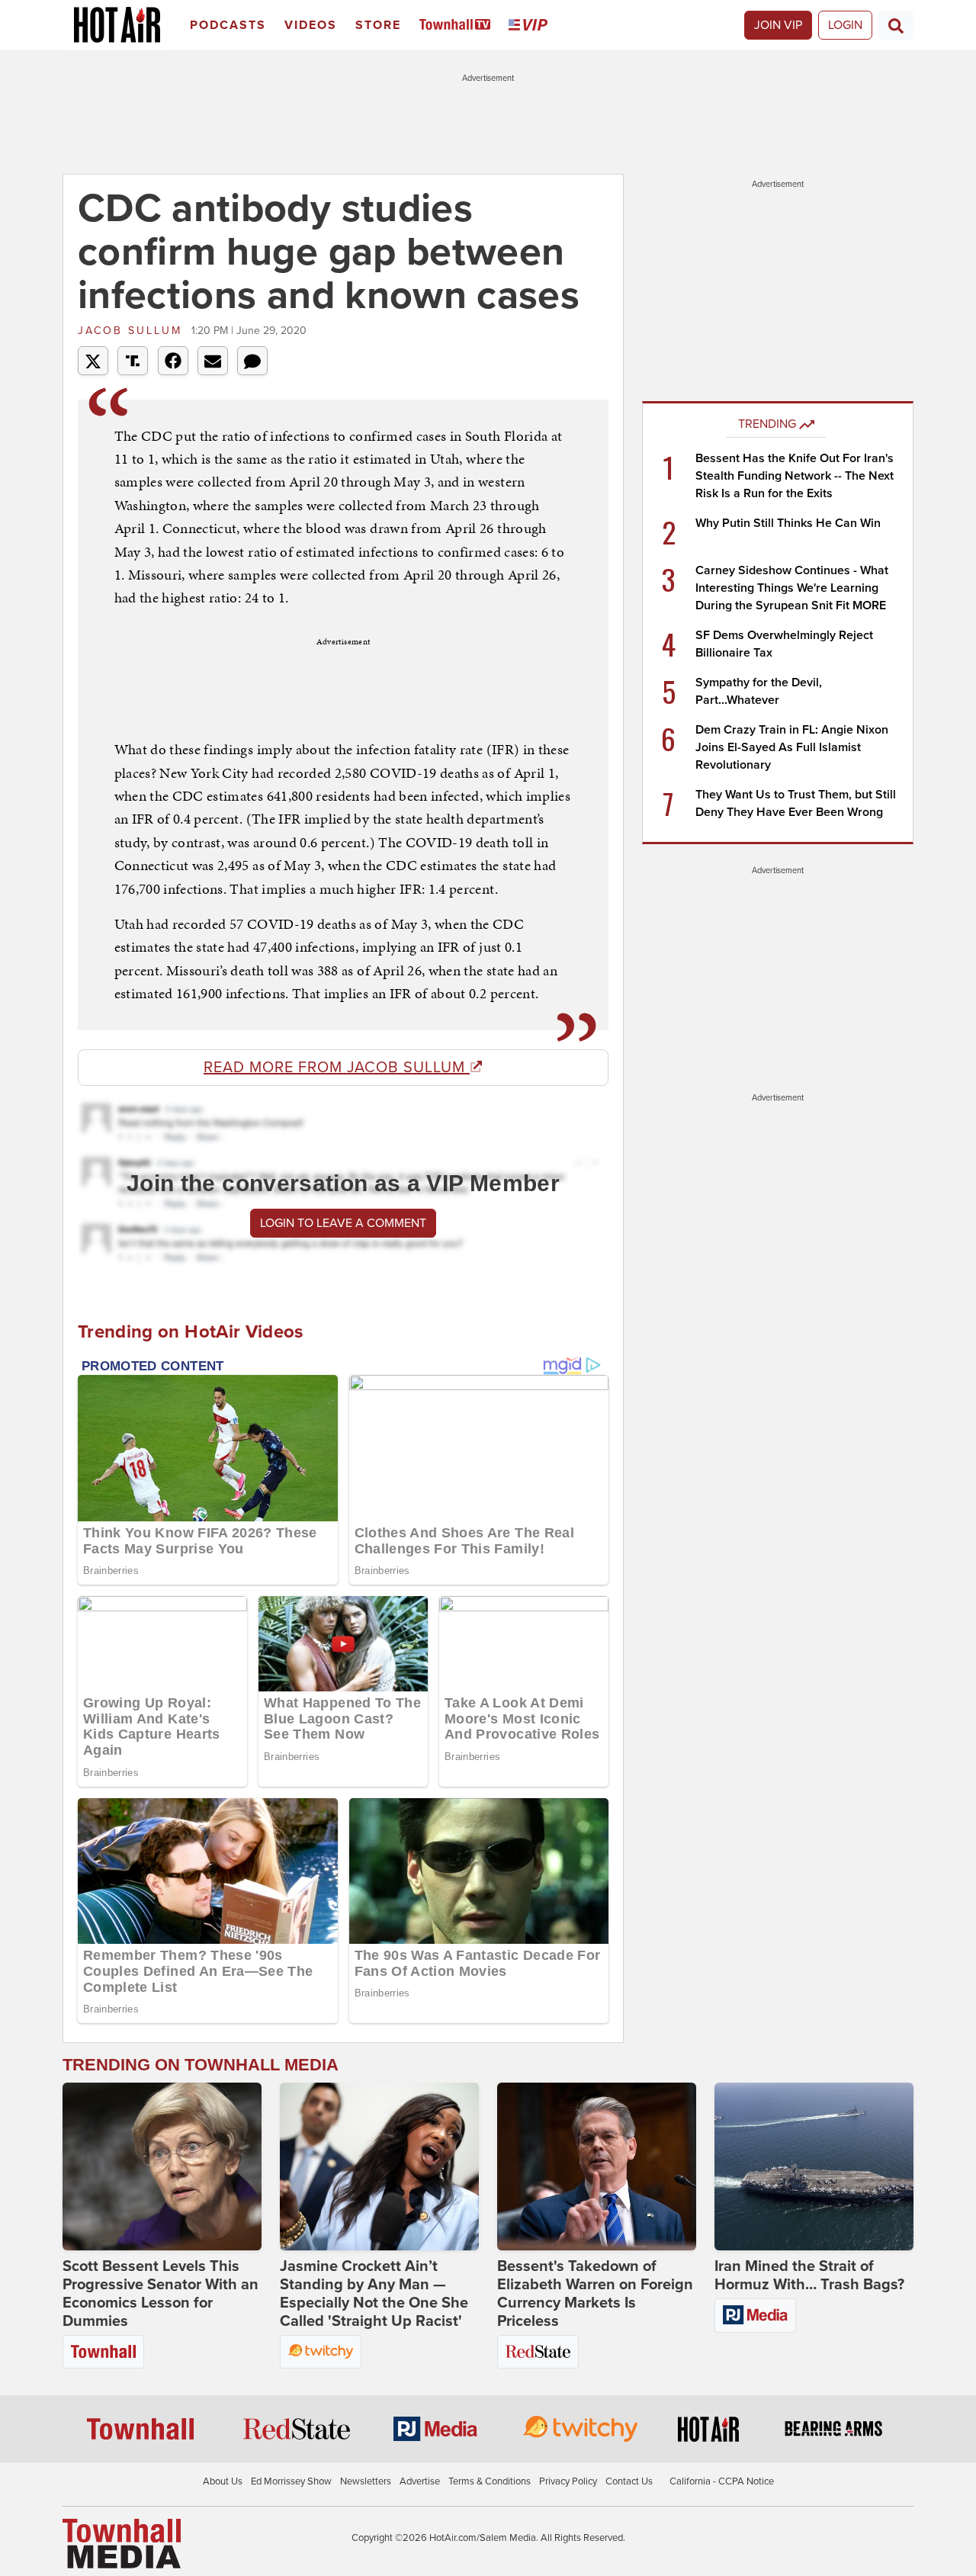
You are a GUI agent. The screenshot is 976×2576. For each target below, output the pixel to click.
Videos (311, 25)
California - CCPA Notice (722, 2481)
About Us (223, 2481)
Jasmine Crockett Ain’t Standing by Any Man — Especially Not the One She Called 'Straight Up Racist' (374, 2294)
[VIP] (531, 26)
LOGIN (845, 25)
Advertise (420, 2481)
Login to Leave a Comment (343, 1223)
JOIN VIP (778, 25)
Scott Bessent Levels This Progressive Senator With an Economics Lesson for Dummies (161, 2294)
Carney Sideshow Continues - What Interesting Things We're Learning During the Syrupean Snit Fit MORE (792, 588)
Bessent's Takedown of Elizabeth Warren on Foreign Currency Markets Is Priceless (595, 2294)
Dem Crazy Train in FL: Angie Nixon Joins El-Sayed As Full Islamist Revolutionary (792, 747)
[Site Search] (896, 25)
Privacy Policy (568, 2481)
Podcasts (228, 25)
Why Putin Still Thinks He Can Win (788, 523)
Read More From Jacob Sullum (337, 1068)
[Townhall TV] (458, 26)
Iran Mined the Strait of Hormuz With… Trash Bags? (809, 2276)
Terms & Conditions (490, 2481)
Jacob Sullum (133, 331)
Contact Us (629, 2481)
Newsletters (366, 2481)
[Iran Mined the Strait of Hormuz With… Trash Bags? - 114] (814, 2166)
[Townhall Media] (122, 2542)
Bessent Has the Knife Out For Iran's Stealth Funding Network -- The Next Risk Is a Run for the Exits (795, 476)
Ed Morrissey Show (291, 2481)
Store (378, 25)
